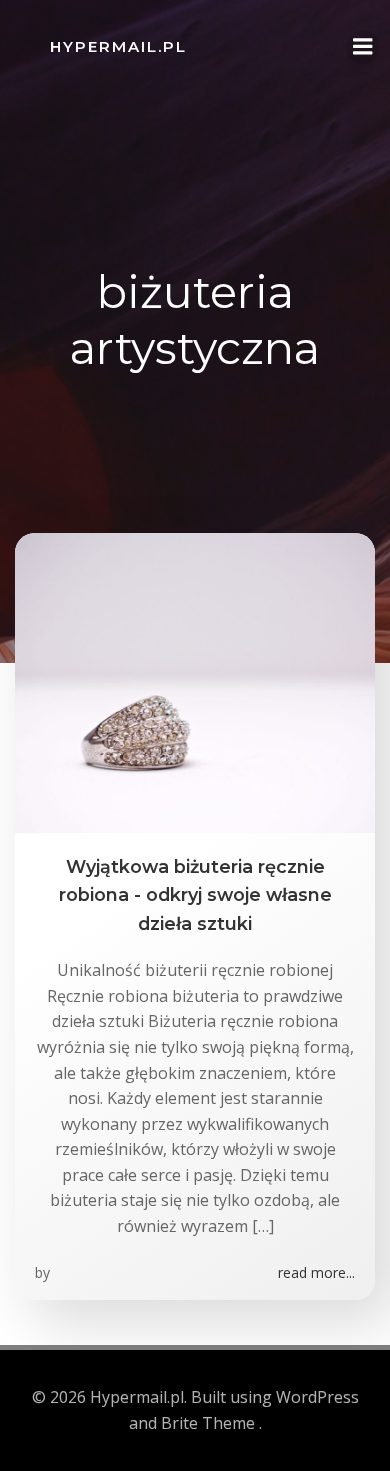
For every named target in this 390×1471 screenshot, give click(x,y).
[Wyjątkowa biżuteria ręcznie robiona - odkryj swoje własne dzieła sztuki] (195, 681)
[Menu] (363, 47)
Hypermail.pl (118, 46)
